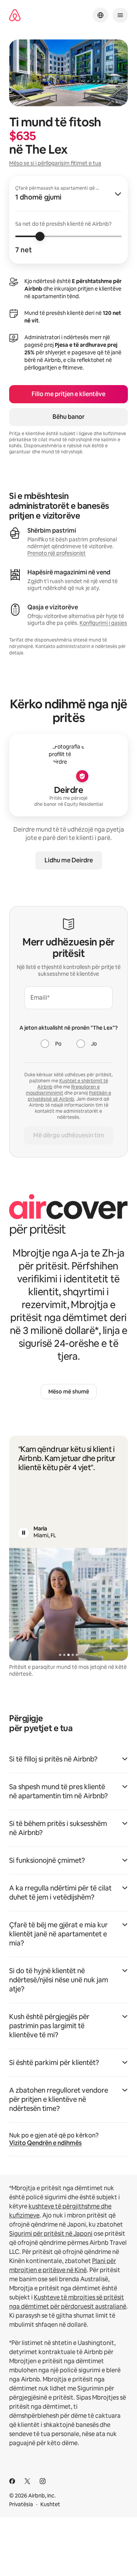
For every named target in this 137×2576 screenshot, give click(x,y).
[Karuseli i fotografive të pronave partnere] (68, 1604)
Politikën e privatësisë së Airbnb (69, 1096)
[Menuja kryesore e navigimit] (120, 15)
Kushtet (50, 2504)
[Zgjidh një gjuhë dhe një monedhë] (100, 15)
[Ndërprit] (24, 1533)
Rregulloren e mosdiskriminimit (63, 1090)
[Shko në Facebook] (12, 2481)
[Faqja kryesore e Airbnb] (15, 15)
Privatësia (21, 2504)
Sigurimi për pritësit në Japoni (51, 2234)
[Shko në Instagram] (43, 2481)
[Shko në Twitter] (27, 2481)
